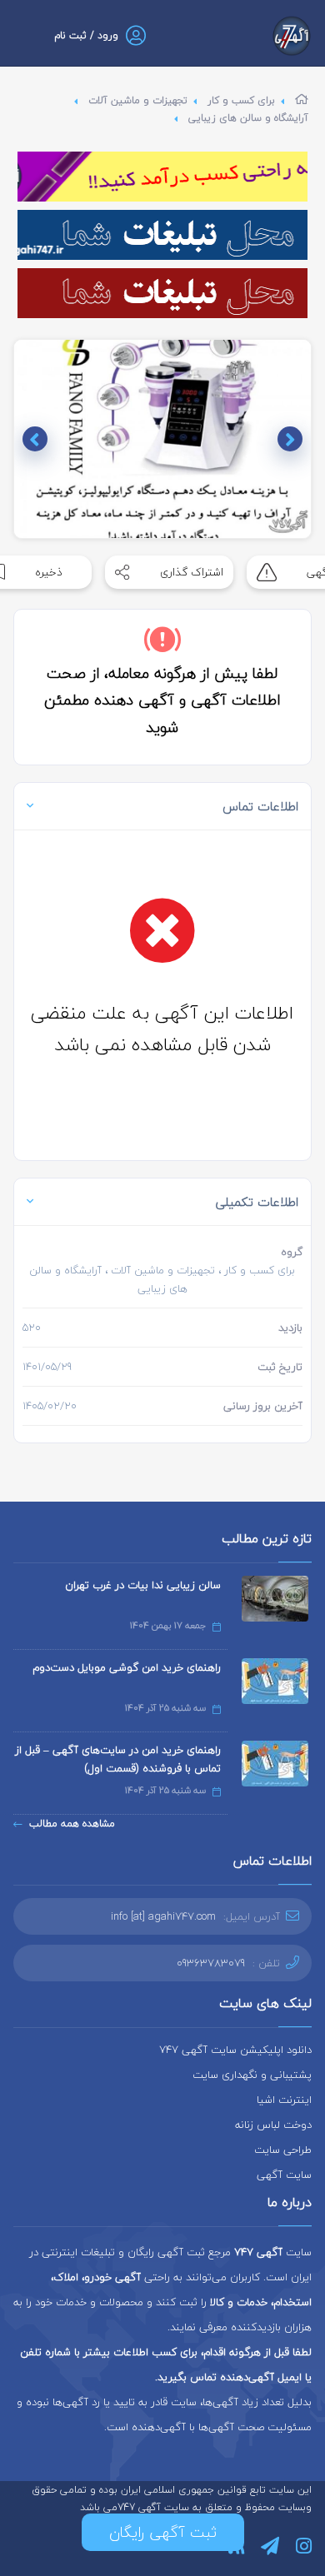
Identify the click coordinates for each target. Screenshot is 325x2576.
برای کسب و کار (241, 100)
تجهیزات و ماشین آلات (138, 100)
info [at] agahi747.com (163, 1916)
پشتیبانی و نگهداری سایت (252, 2075)
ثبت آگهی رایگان (163, 2532)
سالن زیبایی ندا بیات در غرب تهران (143, 1585)
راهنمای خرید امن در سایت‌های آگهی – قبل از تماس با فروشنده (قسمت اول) (118, 1759)
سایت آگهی (284, 2175)
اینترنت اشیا (284, 2100)
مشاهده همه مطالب (72, 1824)
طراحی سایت (283, 2150)
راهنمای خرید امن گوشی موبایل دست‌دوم (127, 1667)
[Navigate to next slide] (35, 439)
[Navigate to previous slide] (290, 439)
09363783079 (211, 1963)
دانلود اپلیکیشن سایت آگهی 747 (235, 2050)
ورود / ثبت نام (86, 35)
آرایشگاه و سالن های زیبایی (248, 118)
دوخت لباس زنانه (273, 2125)
